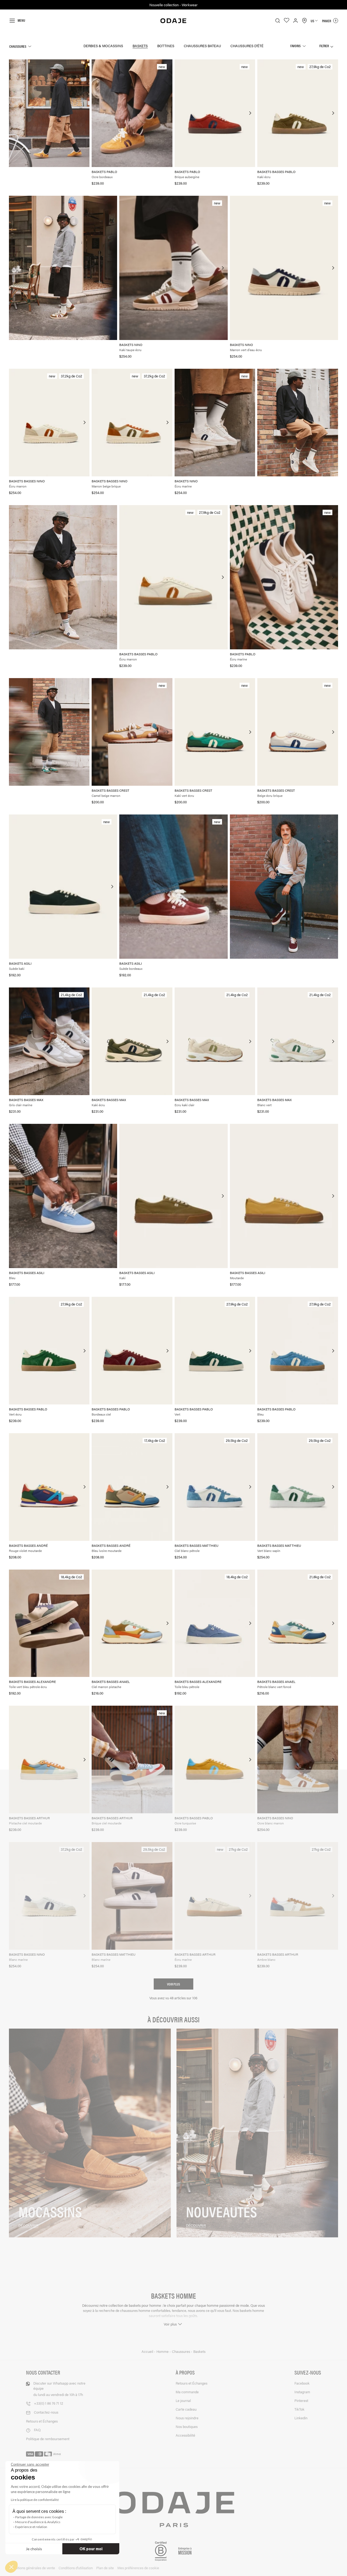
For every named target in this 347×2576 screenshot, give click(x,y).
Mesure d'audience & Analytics (38, 2522)
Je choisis (34, 2549)
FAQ (37, 2430)
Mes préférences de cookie (138, 2568)
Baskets (140, 46)
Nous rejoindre (187, 2418)
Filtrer (324, 46)
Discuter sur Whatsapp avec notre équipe (59, 2389)
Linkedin (301, 2418)
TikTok (299, 2409)
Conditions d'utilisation (76, 2568)
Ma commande (187, 2392)
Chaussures (18, 46)
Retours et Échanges (42, 2421)
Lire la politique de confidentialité (35, 2500)
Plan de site (105, 2568)
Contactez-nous (46, 2412)
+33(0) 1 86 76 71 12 (49, 2403)
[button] (11, 2567)
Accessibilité (185, 2435)
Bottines (166, 46)
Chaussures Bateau (202, 46)
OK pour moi (91, 2549)
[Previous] (96, 113)
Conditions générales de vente (32, 2568)
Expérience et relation (31, 2527)
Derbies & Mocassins (103, 46)
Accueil (148, 2352)
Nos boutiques (187, 2426)
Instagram (302, 2392)
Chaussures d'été (247, 46)
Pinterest (301, 2400)
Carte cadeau (186, 2409)
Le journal (183, 2400)
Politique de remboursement (48, 2439)
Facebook (302, 2383)
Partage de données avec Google (39, 2517)
